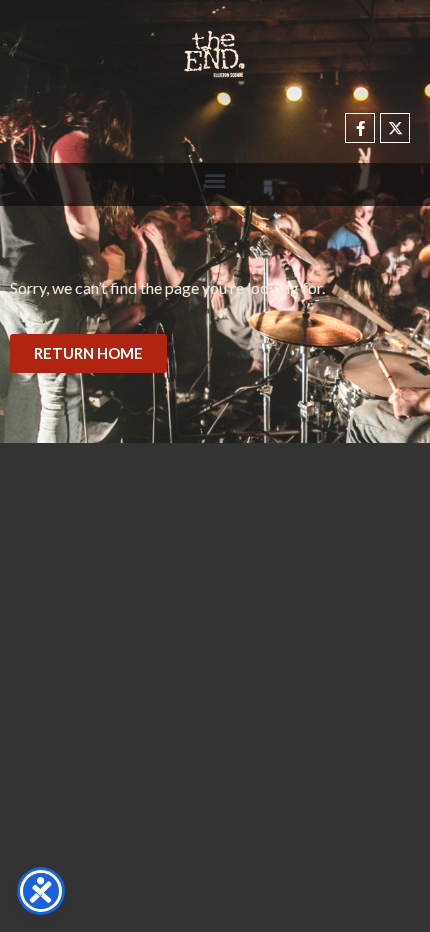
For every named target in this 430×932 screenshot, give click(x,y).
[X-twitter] (395, 128)
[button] (215, 179)
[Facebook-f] (360, 128)
